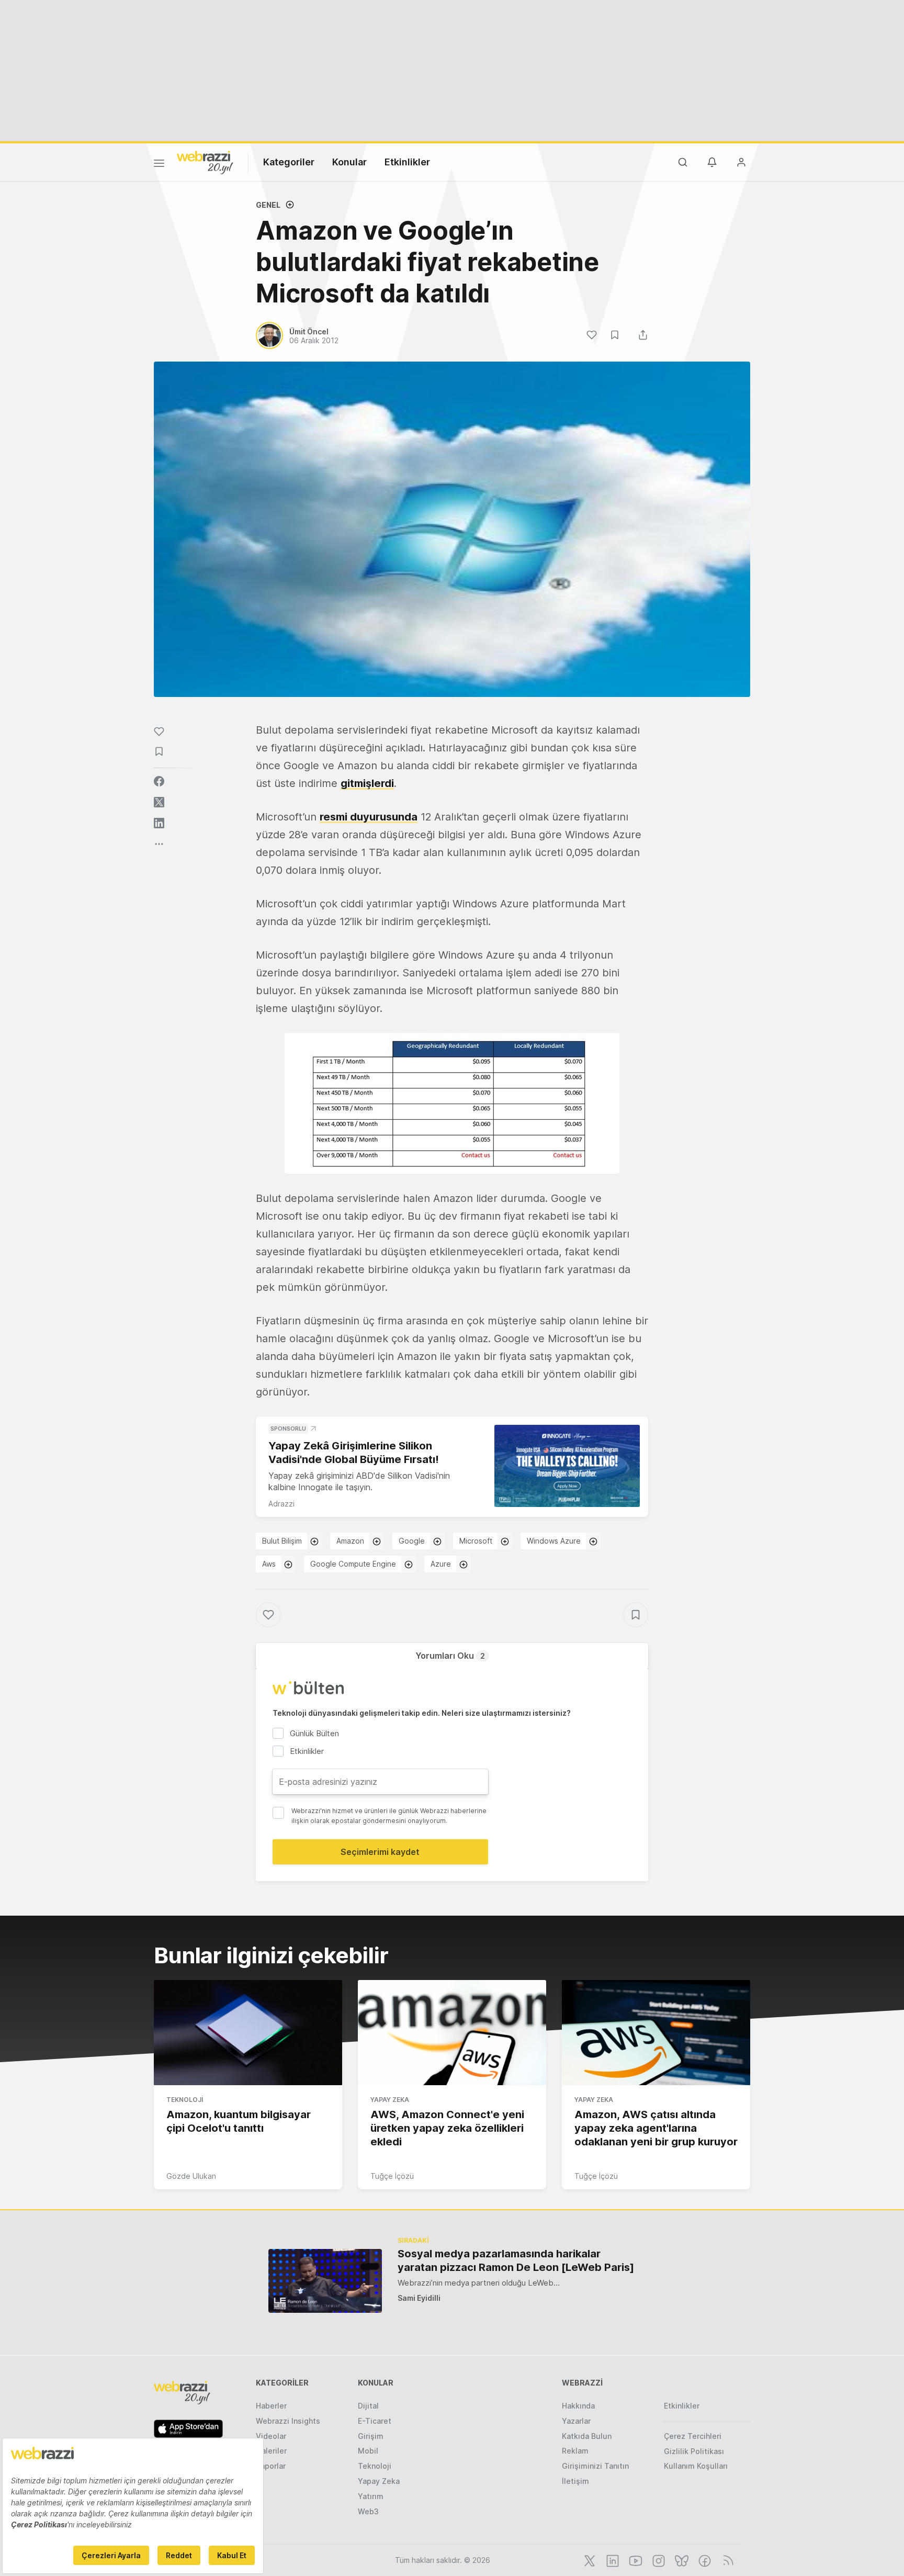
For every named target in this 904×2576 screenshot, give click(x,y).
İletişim (575, 2481)
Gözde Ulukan (191, 2176)
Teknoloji (185, 2100)
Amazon (350, 1541)
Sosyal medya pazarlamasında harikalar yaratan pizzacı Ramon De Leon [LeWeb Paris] (516, 2260)
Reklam (575, 2451)
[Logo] (205, 162)
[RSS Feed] (726, 2560)
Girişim (371, 2436)
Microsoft (476, 1541)
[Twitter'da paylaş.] (159, 802)
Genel (268, 205)
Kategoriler (289, 162)
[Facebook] (704, 2560)
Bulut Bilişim (282, 1541)
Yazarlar (576, 2421)
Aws (269, 1564)
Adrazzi (281, 1504)
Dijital (368, 2406)
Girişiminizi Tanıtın (595, 2466)
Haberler (271, 2406)
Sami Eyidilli (419, 2298)
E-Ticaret (375, 2421)
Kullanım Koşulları (696, 2466)
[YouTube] (635, 2560)
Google (412, 1541)
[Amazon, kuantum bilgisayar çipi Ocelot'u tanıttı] (248, 2033)
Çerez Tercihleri (693, 2436)
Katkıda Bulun (587, 2436)
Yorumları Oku (450, 1656)
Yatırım (371, 2496)
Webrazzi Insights (288, 2421)
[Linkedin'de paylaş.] (159, 823)
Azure (441, 1564)
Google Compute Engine (353, 1564)
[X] (589, 2560)
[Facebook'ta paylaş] (159, 781)
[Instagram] (658, 2560)
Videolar (271, 2436)
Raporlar (271, 2466)
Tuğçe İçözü (392, 2176)
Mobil (368, 2451)
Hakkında (578, 2406)
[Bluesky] (681, 2560)
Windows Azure (554, 1541)
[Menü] (159, 165)
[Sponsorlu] (567, 1466)
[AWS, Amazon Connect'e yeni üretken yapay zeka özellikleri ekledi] (452, 2033)
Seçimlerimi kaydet (380, 1852)
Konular (349, 162)
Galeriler (271, 2451)
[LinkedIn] (612, 2560)
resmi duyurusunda (369, 817)
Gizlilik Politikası (694, 2451)
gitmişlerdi (367, 783)
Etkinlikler (407, 162)
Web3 (368, 2511)
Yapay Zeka (390, 2100)
